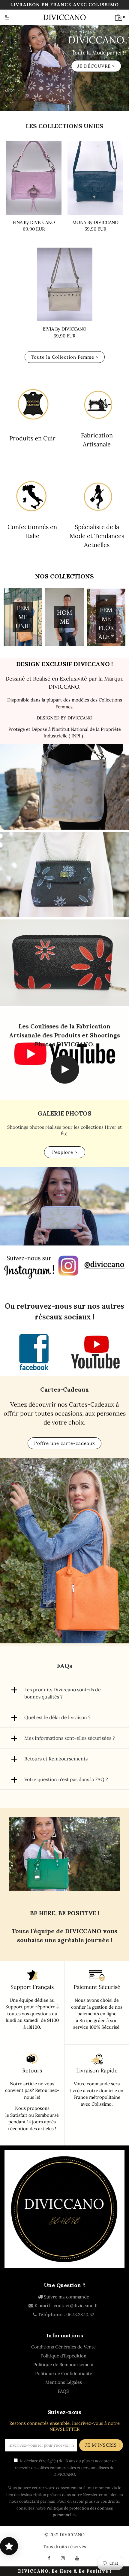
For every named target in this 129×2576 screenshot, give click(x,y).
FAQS (63, 2391)
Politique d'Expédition (63, 2356)
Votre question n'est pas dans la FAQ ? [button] (66, 1779)
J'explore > (65, 1152)
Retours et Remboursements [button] (56, 1759)
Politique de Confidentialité (64, 2373)
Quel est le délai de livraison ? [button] (57, 1717)
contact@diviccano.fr (76, 2305)
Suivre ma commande (66, 2297)
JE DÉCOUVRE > (96, 66)
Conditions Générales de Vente (63, 2347)
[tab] (64, 1693)
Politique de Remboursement (64, 2364)
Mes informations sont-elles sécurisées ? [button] (70, 1738)
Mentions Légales (64, 2382)
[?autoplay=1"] (65, 1082)
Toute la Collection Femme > (65, 357)
